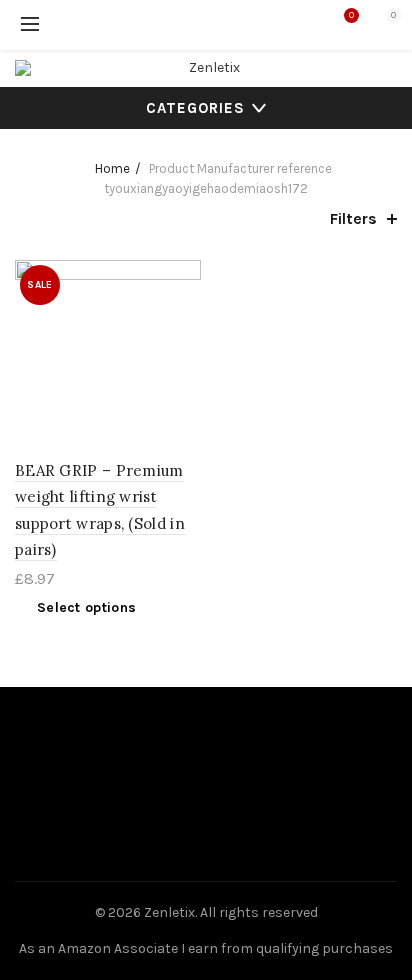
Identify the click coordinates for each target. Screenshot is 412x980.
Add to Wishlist (183, 277)
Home (112, 168)
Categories (195, 108)
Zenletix (169, 912)
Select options (86, 607)
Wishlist (351, 15)
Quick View (183, 312)
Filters (353, 218)
